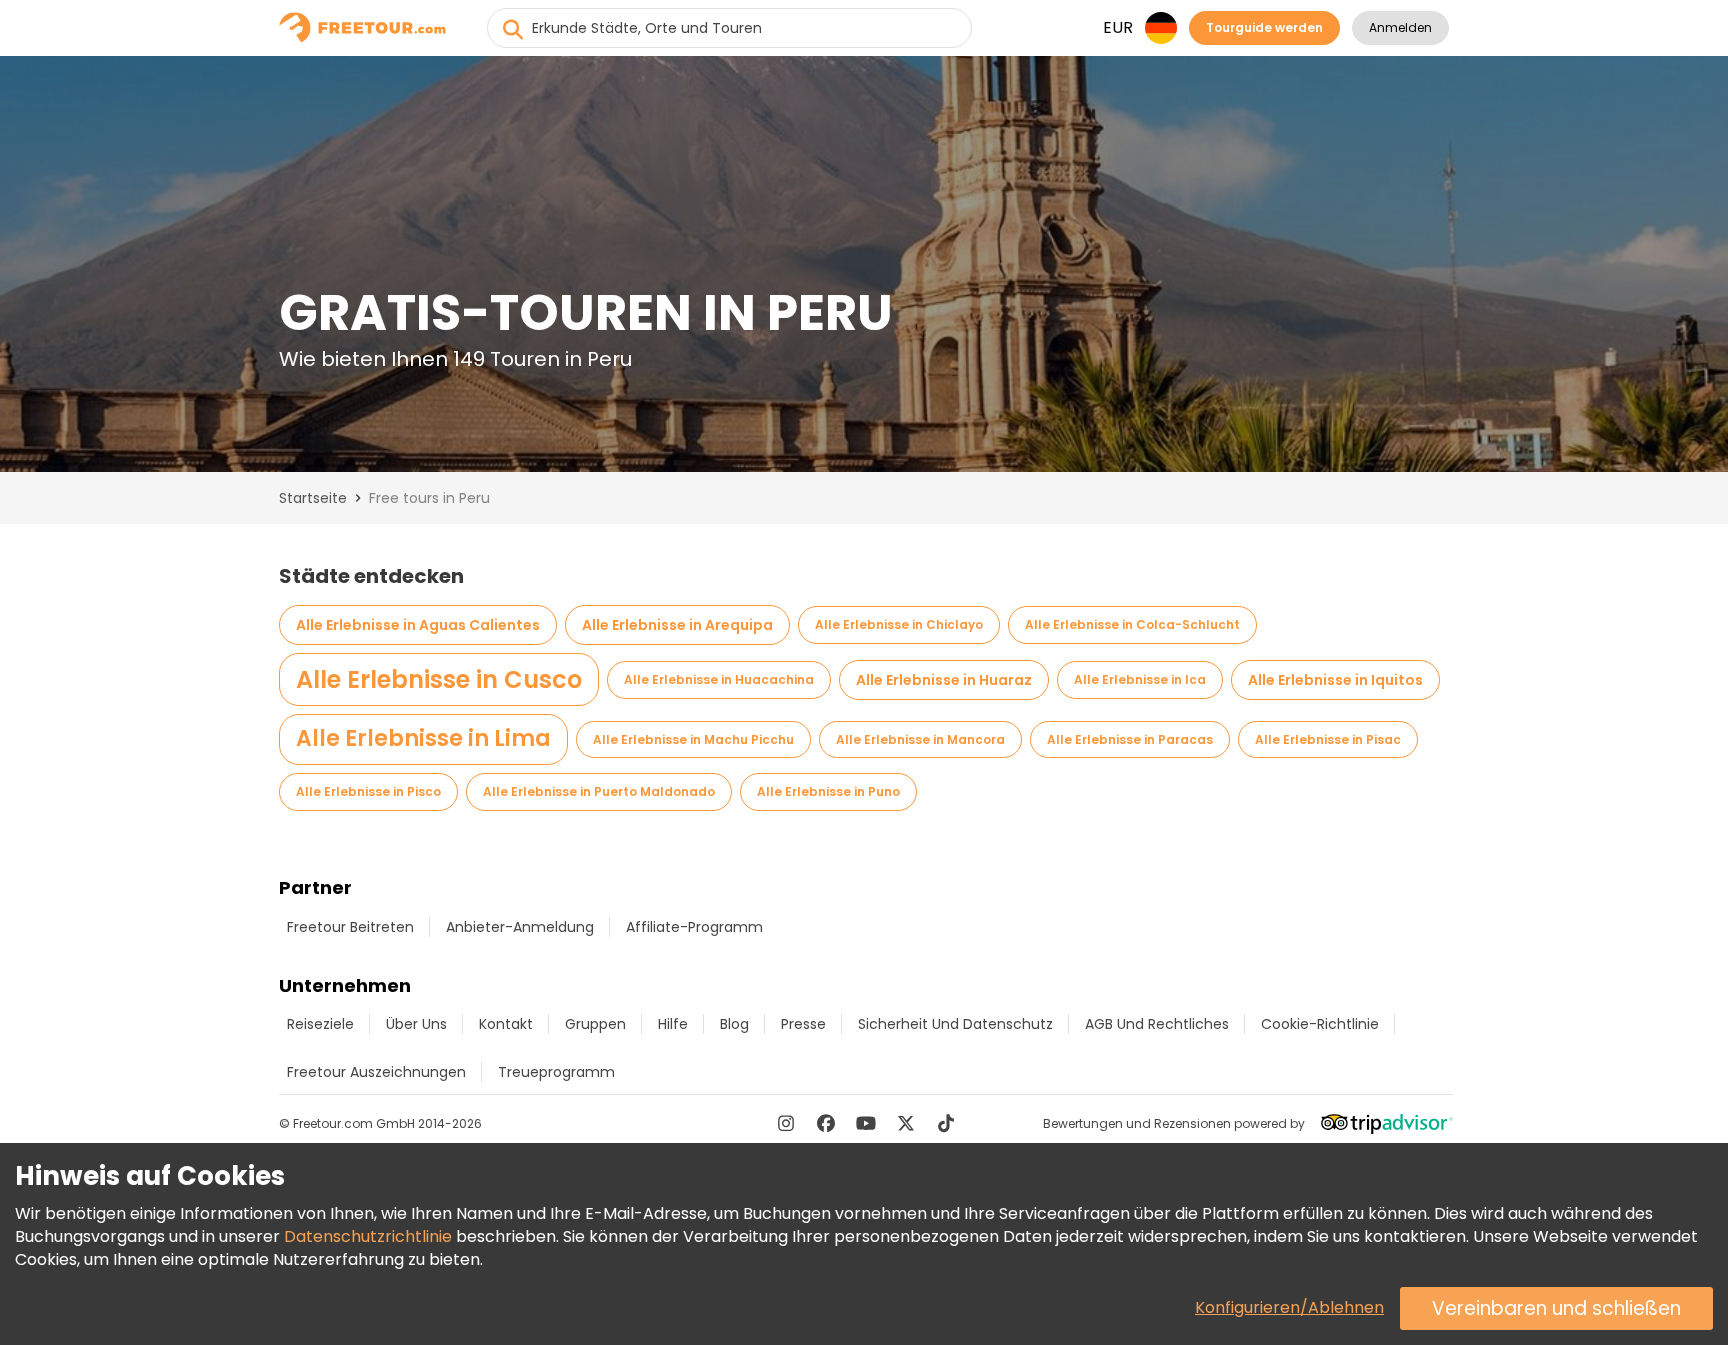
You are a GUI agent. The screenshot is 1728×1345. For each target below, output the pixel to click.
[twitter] (906, 1123)
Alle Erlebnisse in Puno (828, 791)
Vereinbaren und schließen (1556, 1308)
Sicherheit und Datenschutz (955, 1024)
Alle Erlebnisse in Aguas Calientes (418, 625)
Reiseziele (320, 1024)
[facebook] (826, 1123)
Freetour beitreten (350, 927)
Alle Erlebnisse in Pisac (1328, 739)
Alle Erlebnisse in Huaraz (944, 680)
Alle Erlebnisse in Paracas (1130, 739)
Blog (734, 1024)
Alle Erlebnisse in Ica (1140, 679)
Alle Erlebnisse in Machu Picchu (693, 739)
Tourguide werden (1264, 27)
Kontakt (506, 1024)
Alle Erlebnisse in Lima (423, 738)
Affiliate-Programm (694, 927)
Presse (803, 1024)
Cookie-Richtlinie (1320, 1024)
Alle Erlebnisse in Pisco (368, 791)
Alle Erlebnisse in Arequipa (677, 625)
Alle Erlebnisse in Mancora (920, 739)
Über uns (416, 1024)
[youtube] (866, 1123)
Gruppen (595, 1024)
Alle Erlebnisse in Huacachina (719, 679)
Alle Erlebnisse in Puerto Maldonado (599, 791)
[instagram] (786, 1123)
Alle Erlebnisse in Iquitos (1335, 680)
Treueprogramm (556, 1072)
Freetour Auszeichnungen (376, 1072)
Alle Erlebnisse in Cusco (439, 679)
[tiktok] (946, 1123)
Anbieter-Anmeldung (520, 927)
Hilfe (673, 1024)
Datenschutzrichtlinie (368, 1236)
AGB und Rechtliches (1157, 1024)
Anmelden (1400, 27)
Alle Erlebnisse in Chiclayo (899, 624)
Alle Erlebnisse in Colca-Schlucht (1132, 624)
